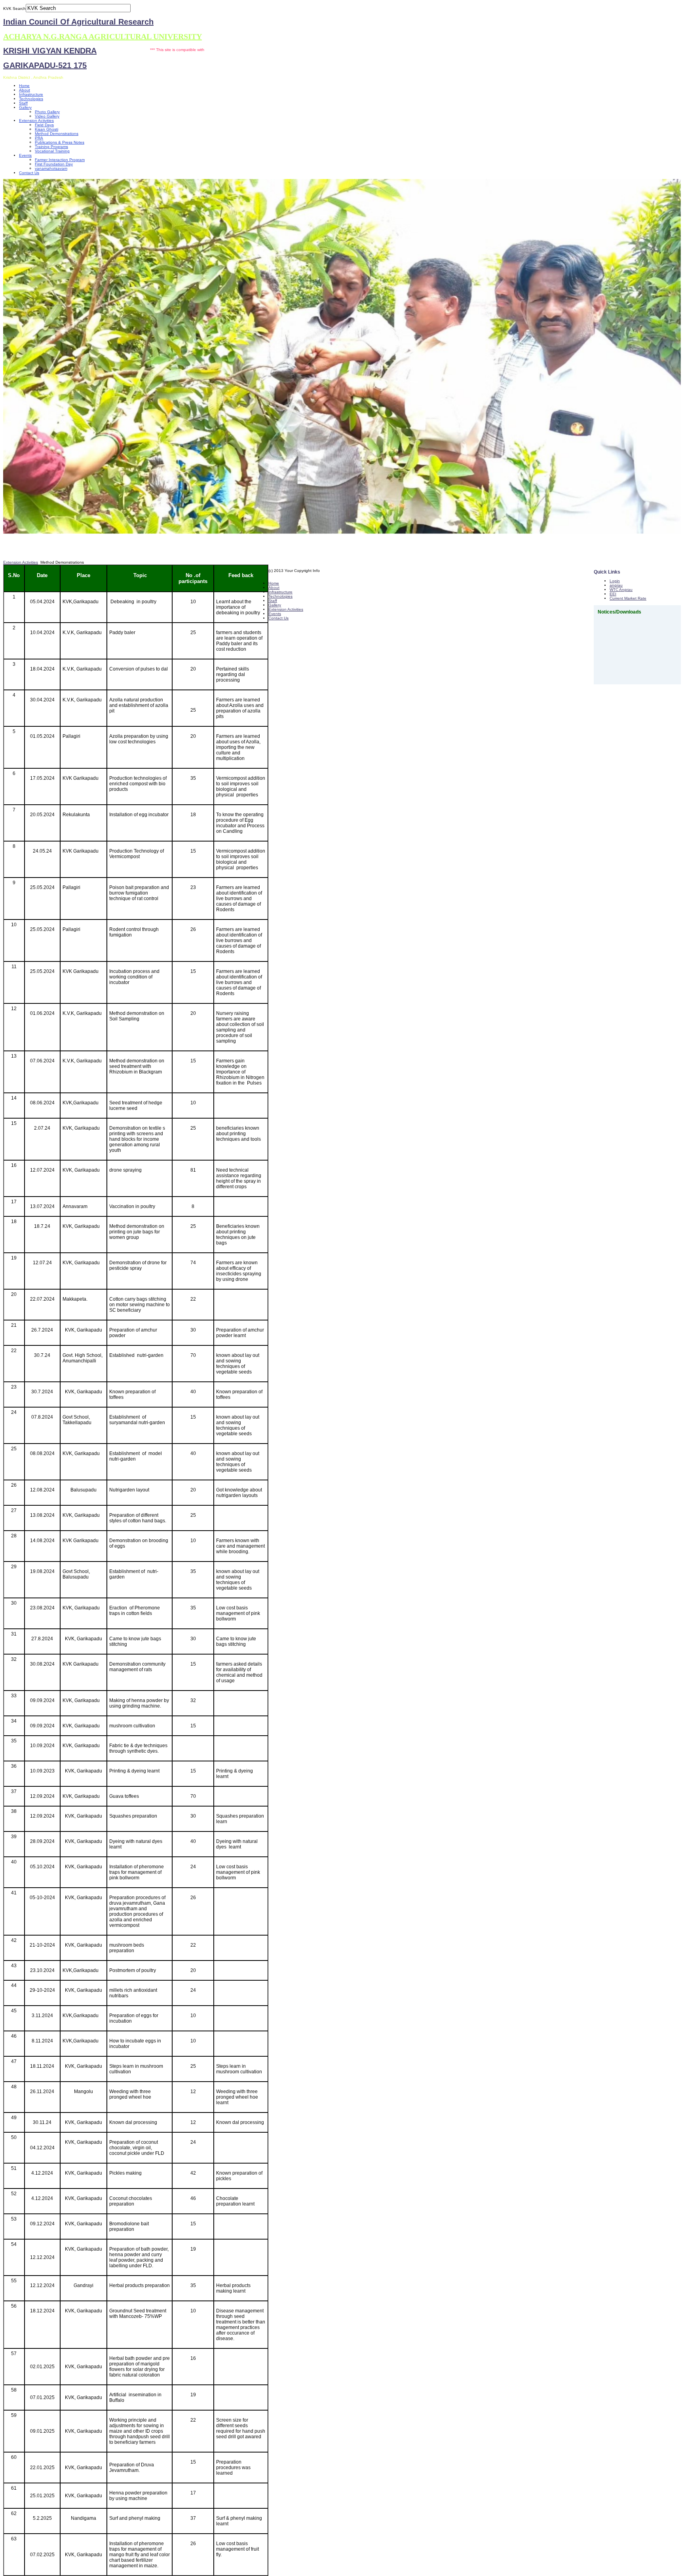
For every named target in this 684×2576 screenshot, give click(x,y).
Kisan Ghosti (47, 129)
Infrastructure (31, 94)
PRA (39, 138)
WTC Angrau (621, 590)
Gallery (25, 107)
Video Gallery (47, 116)
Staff (23, 103)
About (25, 90)
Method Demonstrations (57, 134)
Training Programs (51, 147)
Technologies (31, 99)
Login (615, 581)
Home (24, 86)
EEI (613, 594)
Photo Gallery (47, 112)
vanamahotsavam (51, 168)
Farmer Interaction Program (60, 160)
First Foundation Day (54, 164)
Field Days (44, 125)
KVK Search (14, 9)
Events (25, 155)
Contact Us (29, 173)
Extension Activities (36, 121)
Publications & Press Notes (60, 142)
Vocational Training (52, 151)
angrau (616, 585)
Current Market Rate (628, 598)
